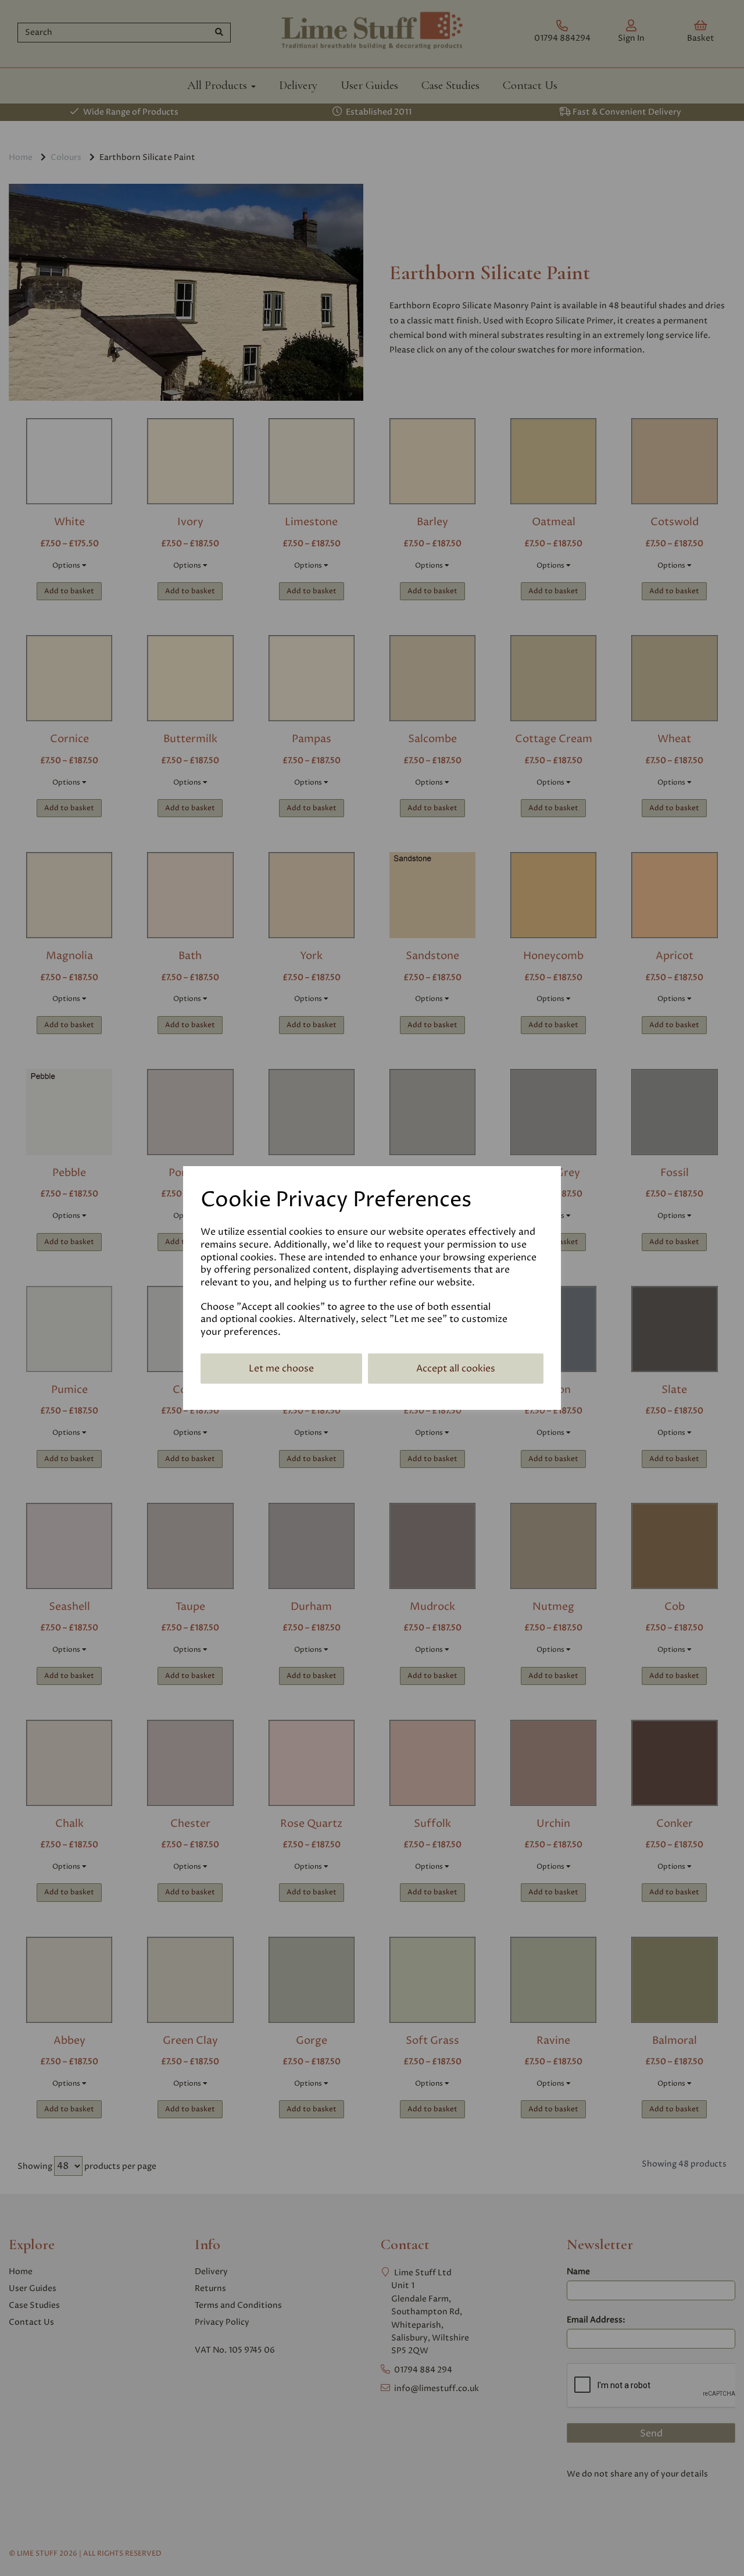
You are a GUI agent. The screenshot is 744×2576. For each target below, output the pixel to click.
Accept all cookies (456, 1369)
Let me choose (281, 1369)
